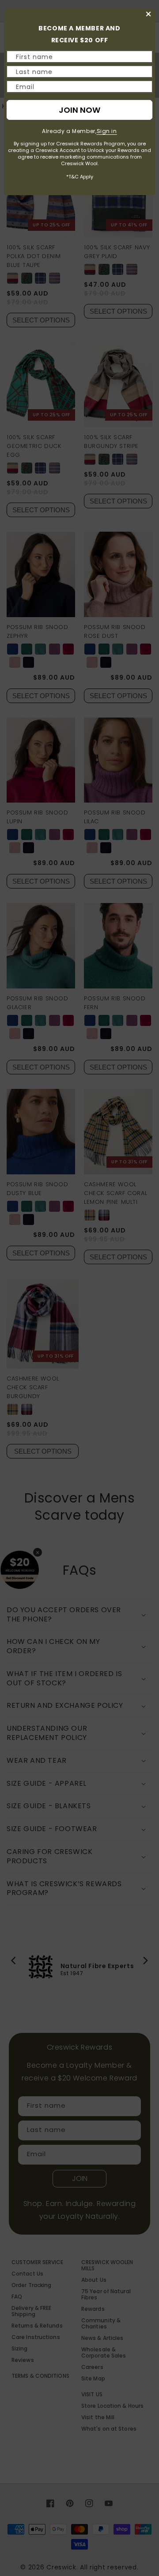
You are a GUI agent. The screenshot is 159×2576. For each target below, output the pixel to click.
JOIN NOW (79, 110)
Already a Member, (79, 131)
